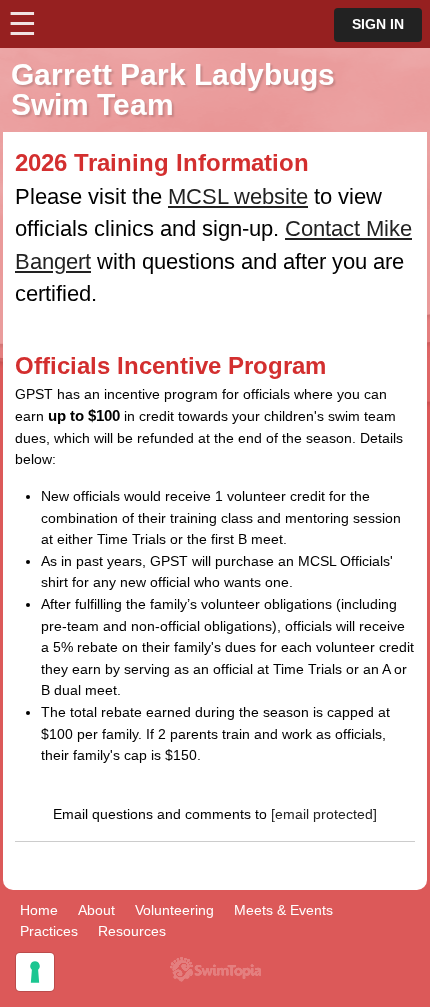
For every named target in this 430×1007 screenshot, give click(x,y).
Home (39, 910)
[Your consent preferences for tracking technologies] (35, 972)
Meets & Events (283, 910)
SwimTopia (215, 969)
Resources (132, 931)
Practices (49, 931)
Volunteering (174, 910)
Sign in (378, 24)
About (96, 910)
